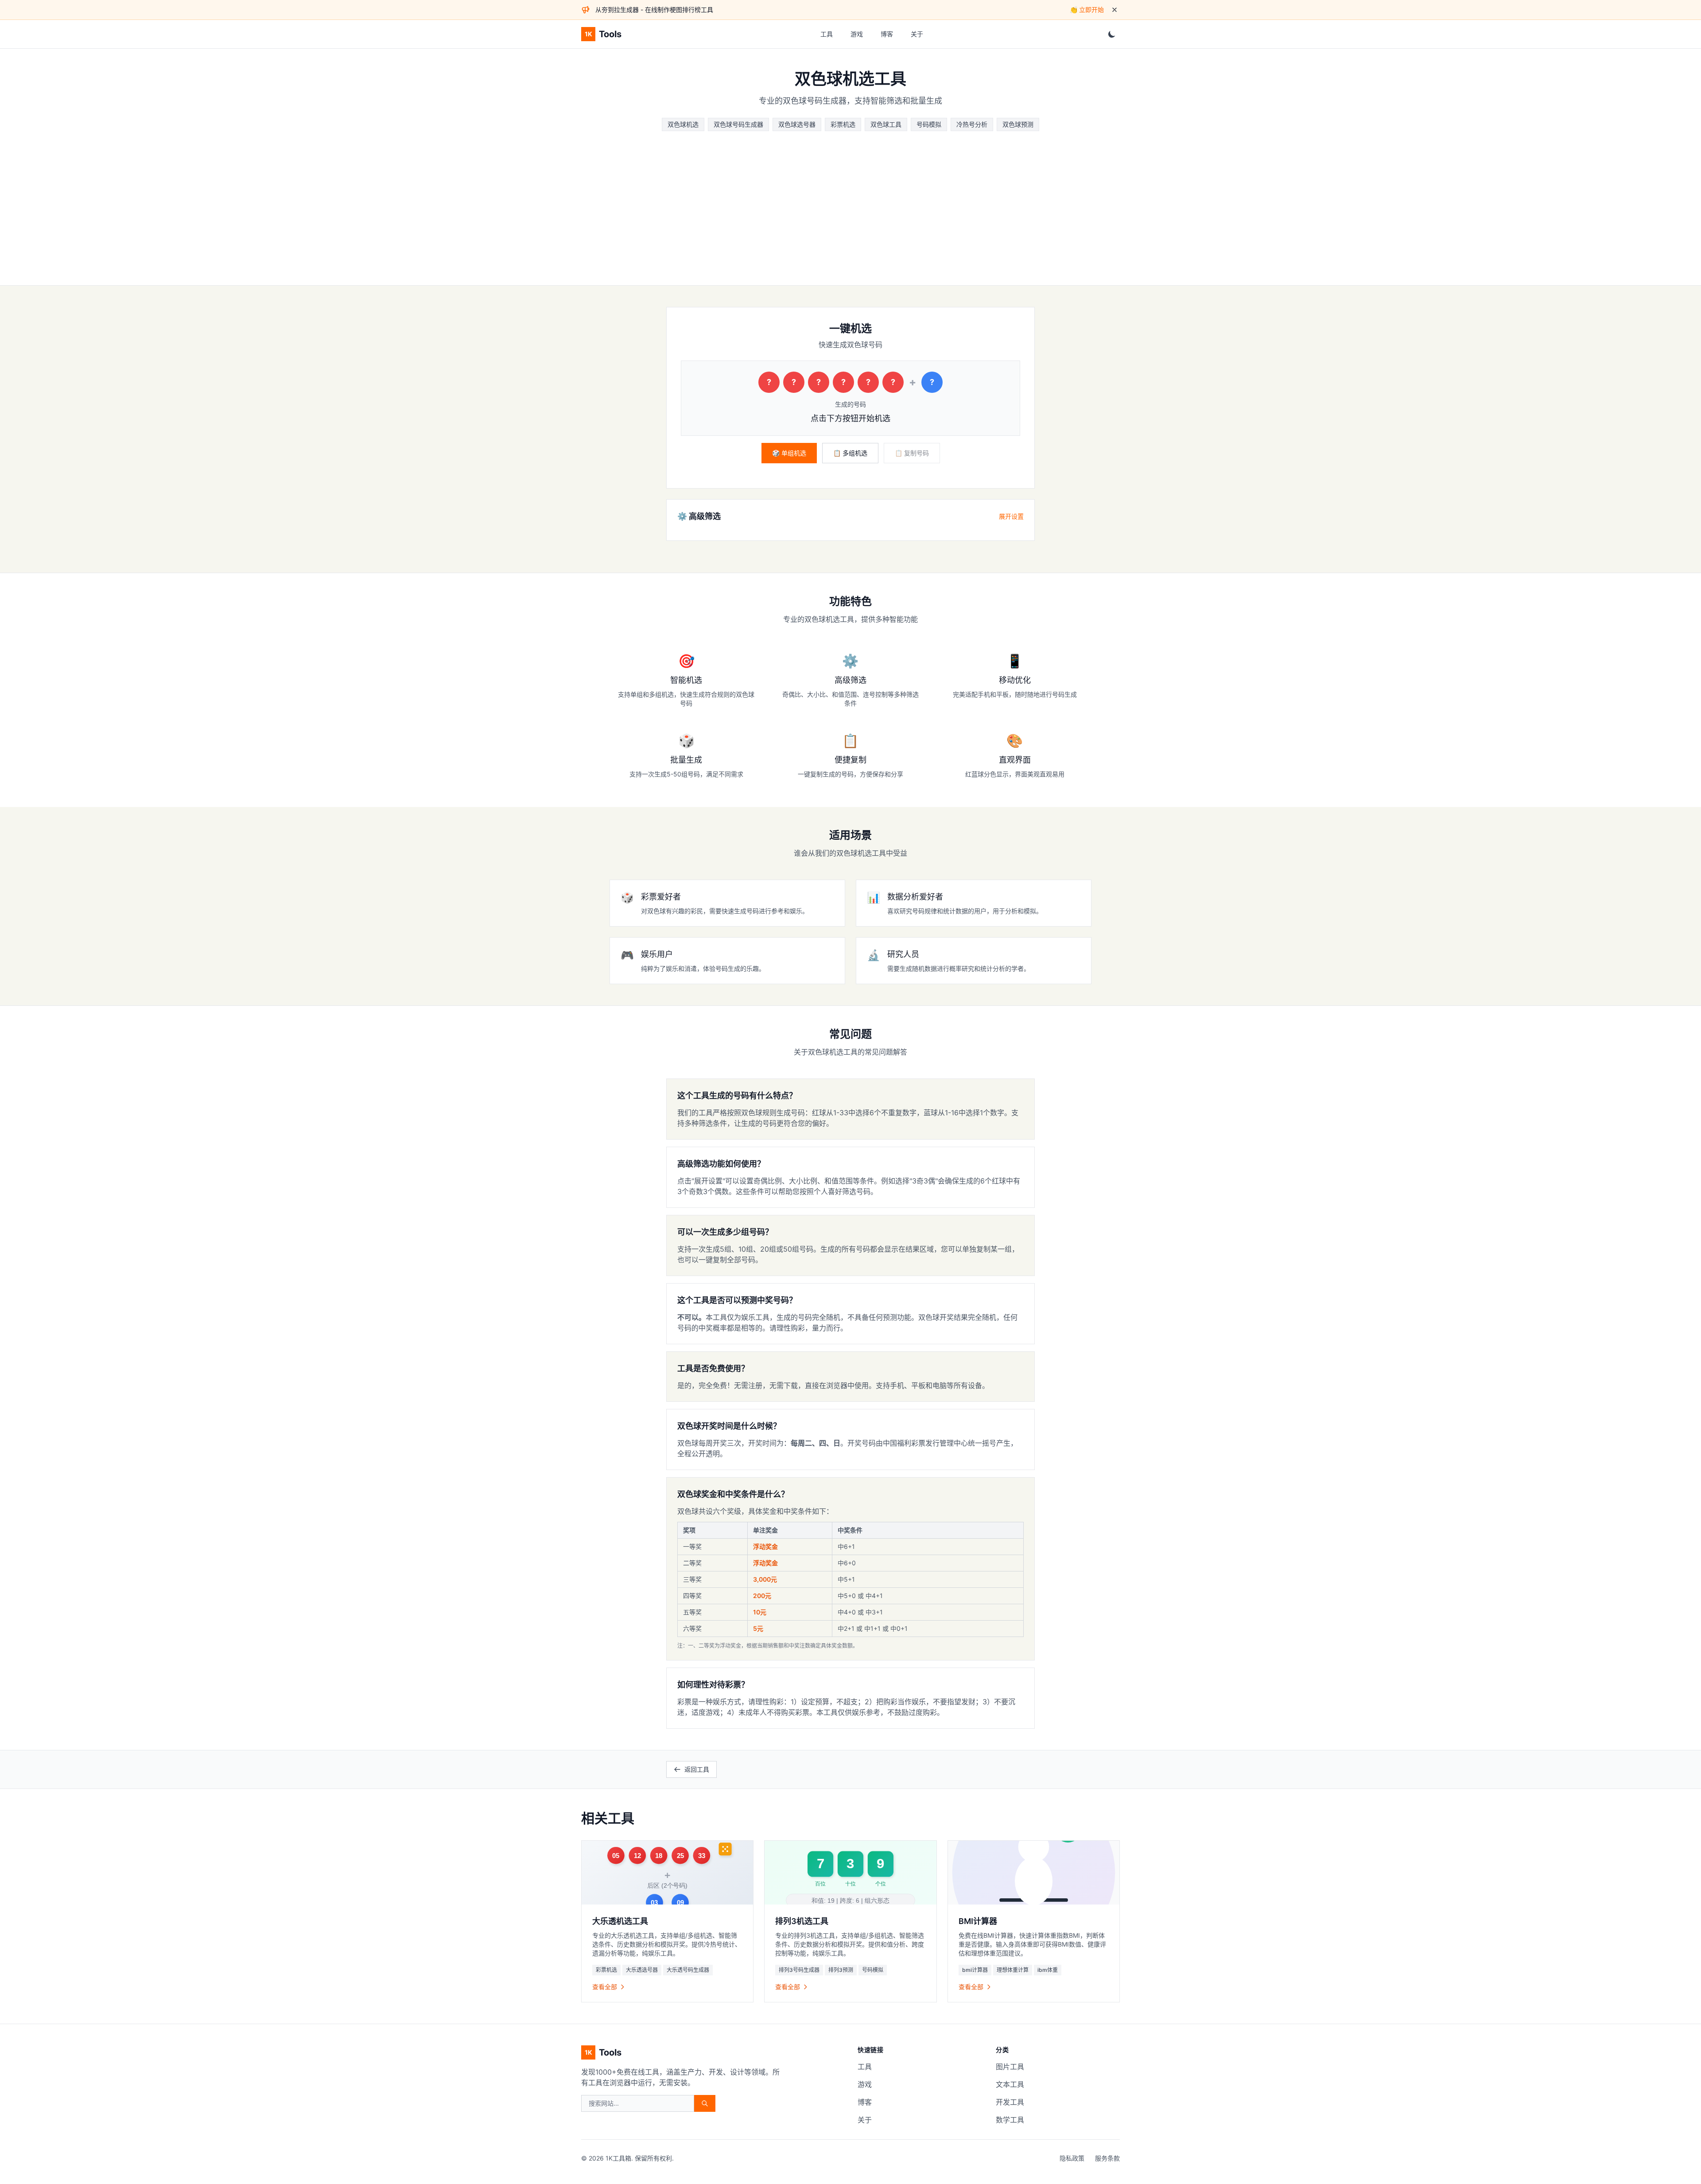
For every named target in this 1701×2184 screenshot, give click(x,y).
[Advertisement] (850, 198)
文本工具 (1010, 2084)
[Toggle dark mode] (1112, 34)
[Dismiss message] (1115, 10)
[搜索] (705, 2103)
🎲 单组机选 (789, 453)
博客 (887, 34)
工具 (827, 34)
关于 (917, 34)
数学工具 (1010, 2120)
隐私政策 (1072, 2158)
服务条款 (1107, 2158)
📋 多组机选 (850, 453)
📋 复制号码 (912, 453)
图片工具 (1010, 2067)
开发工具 (1010, 2102)
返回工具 (697, 1769)
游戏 (857, 34)
